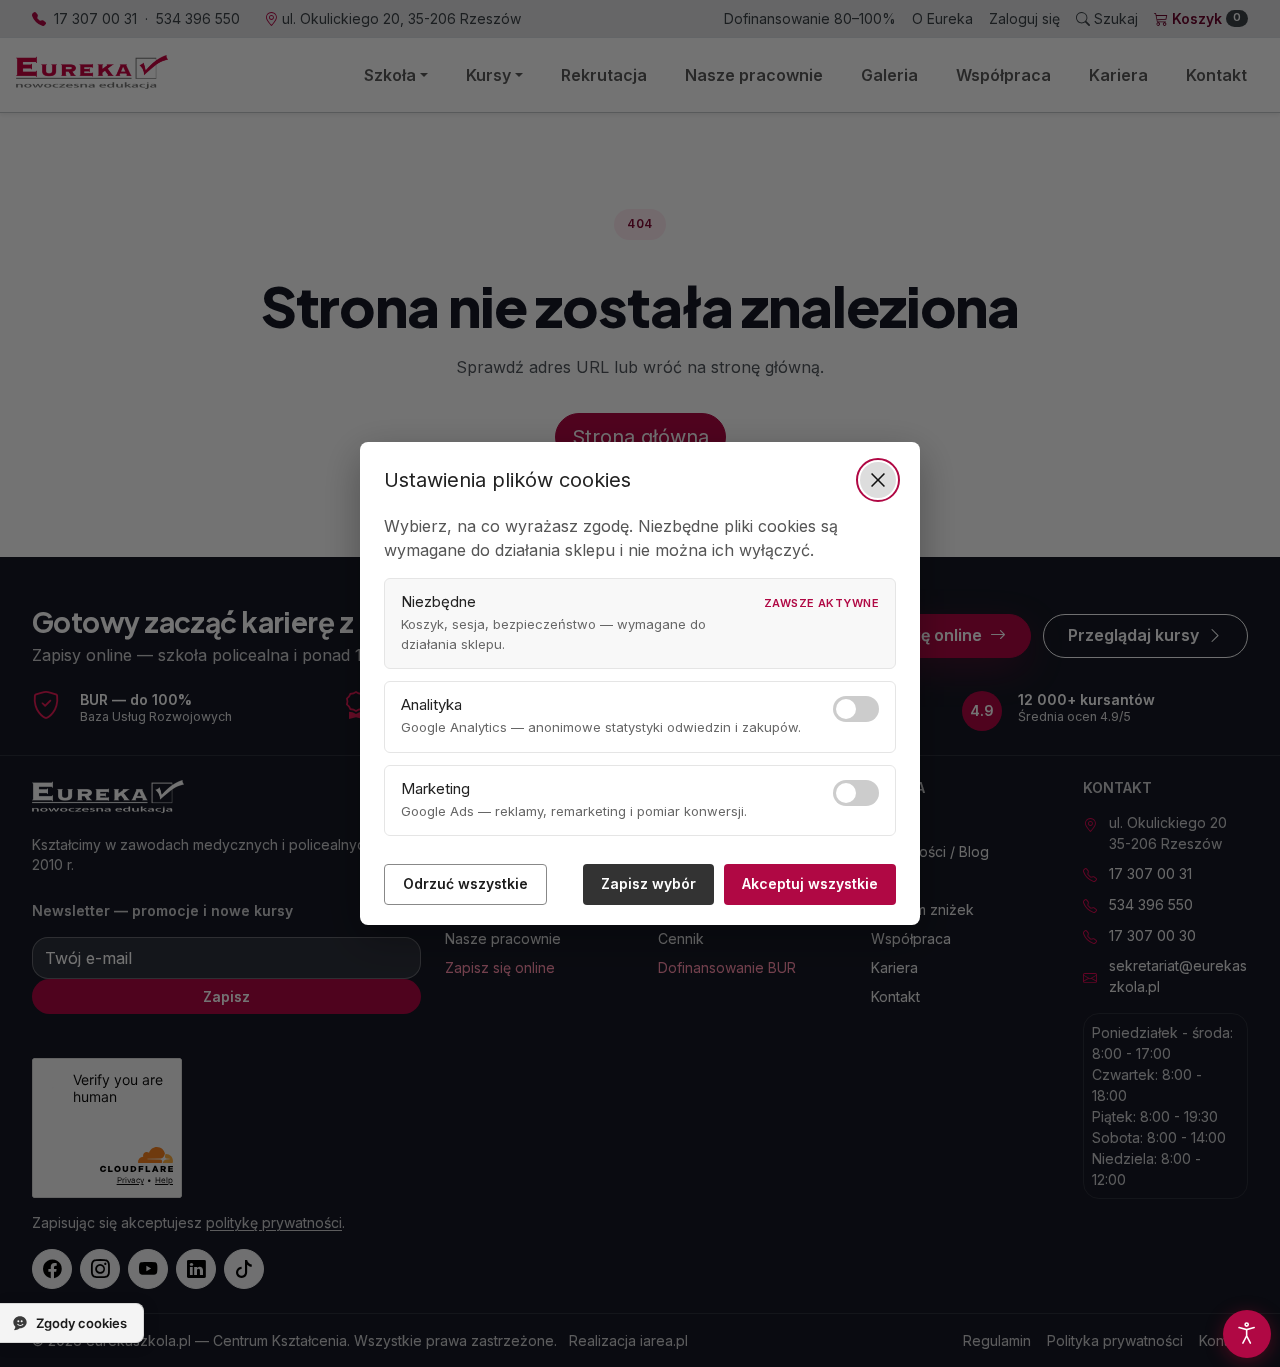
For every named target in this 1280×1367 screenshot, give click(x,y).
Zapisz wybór (648, 883)
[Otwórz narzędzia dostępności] (1247, 1334)
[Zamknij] (878, 480)
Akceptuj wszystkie (810, 883)
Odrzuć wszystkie (465, 883)
